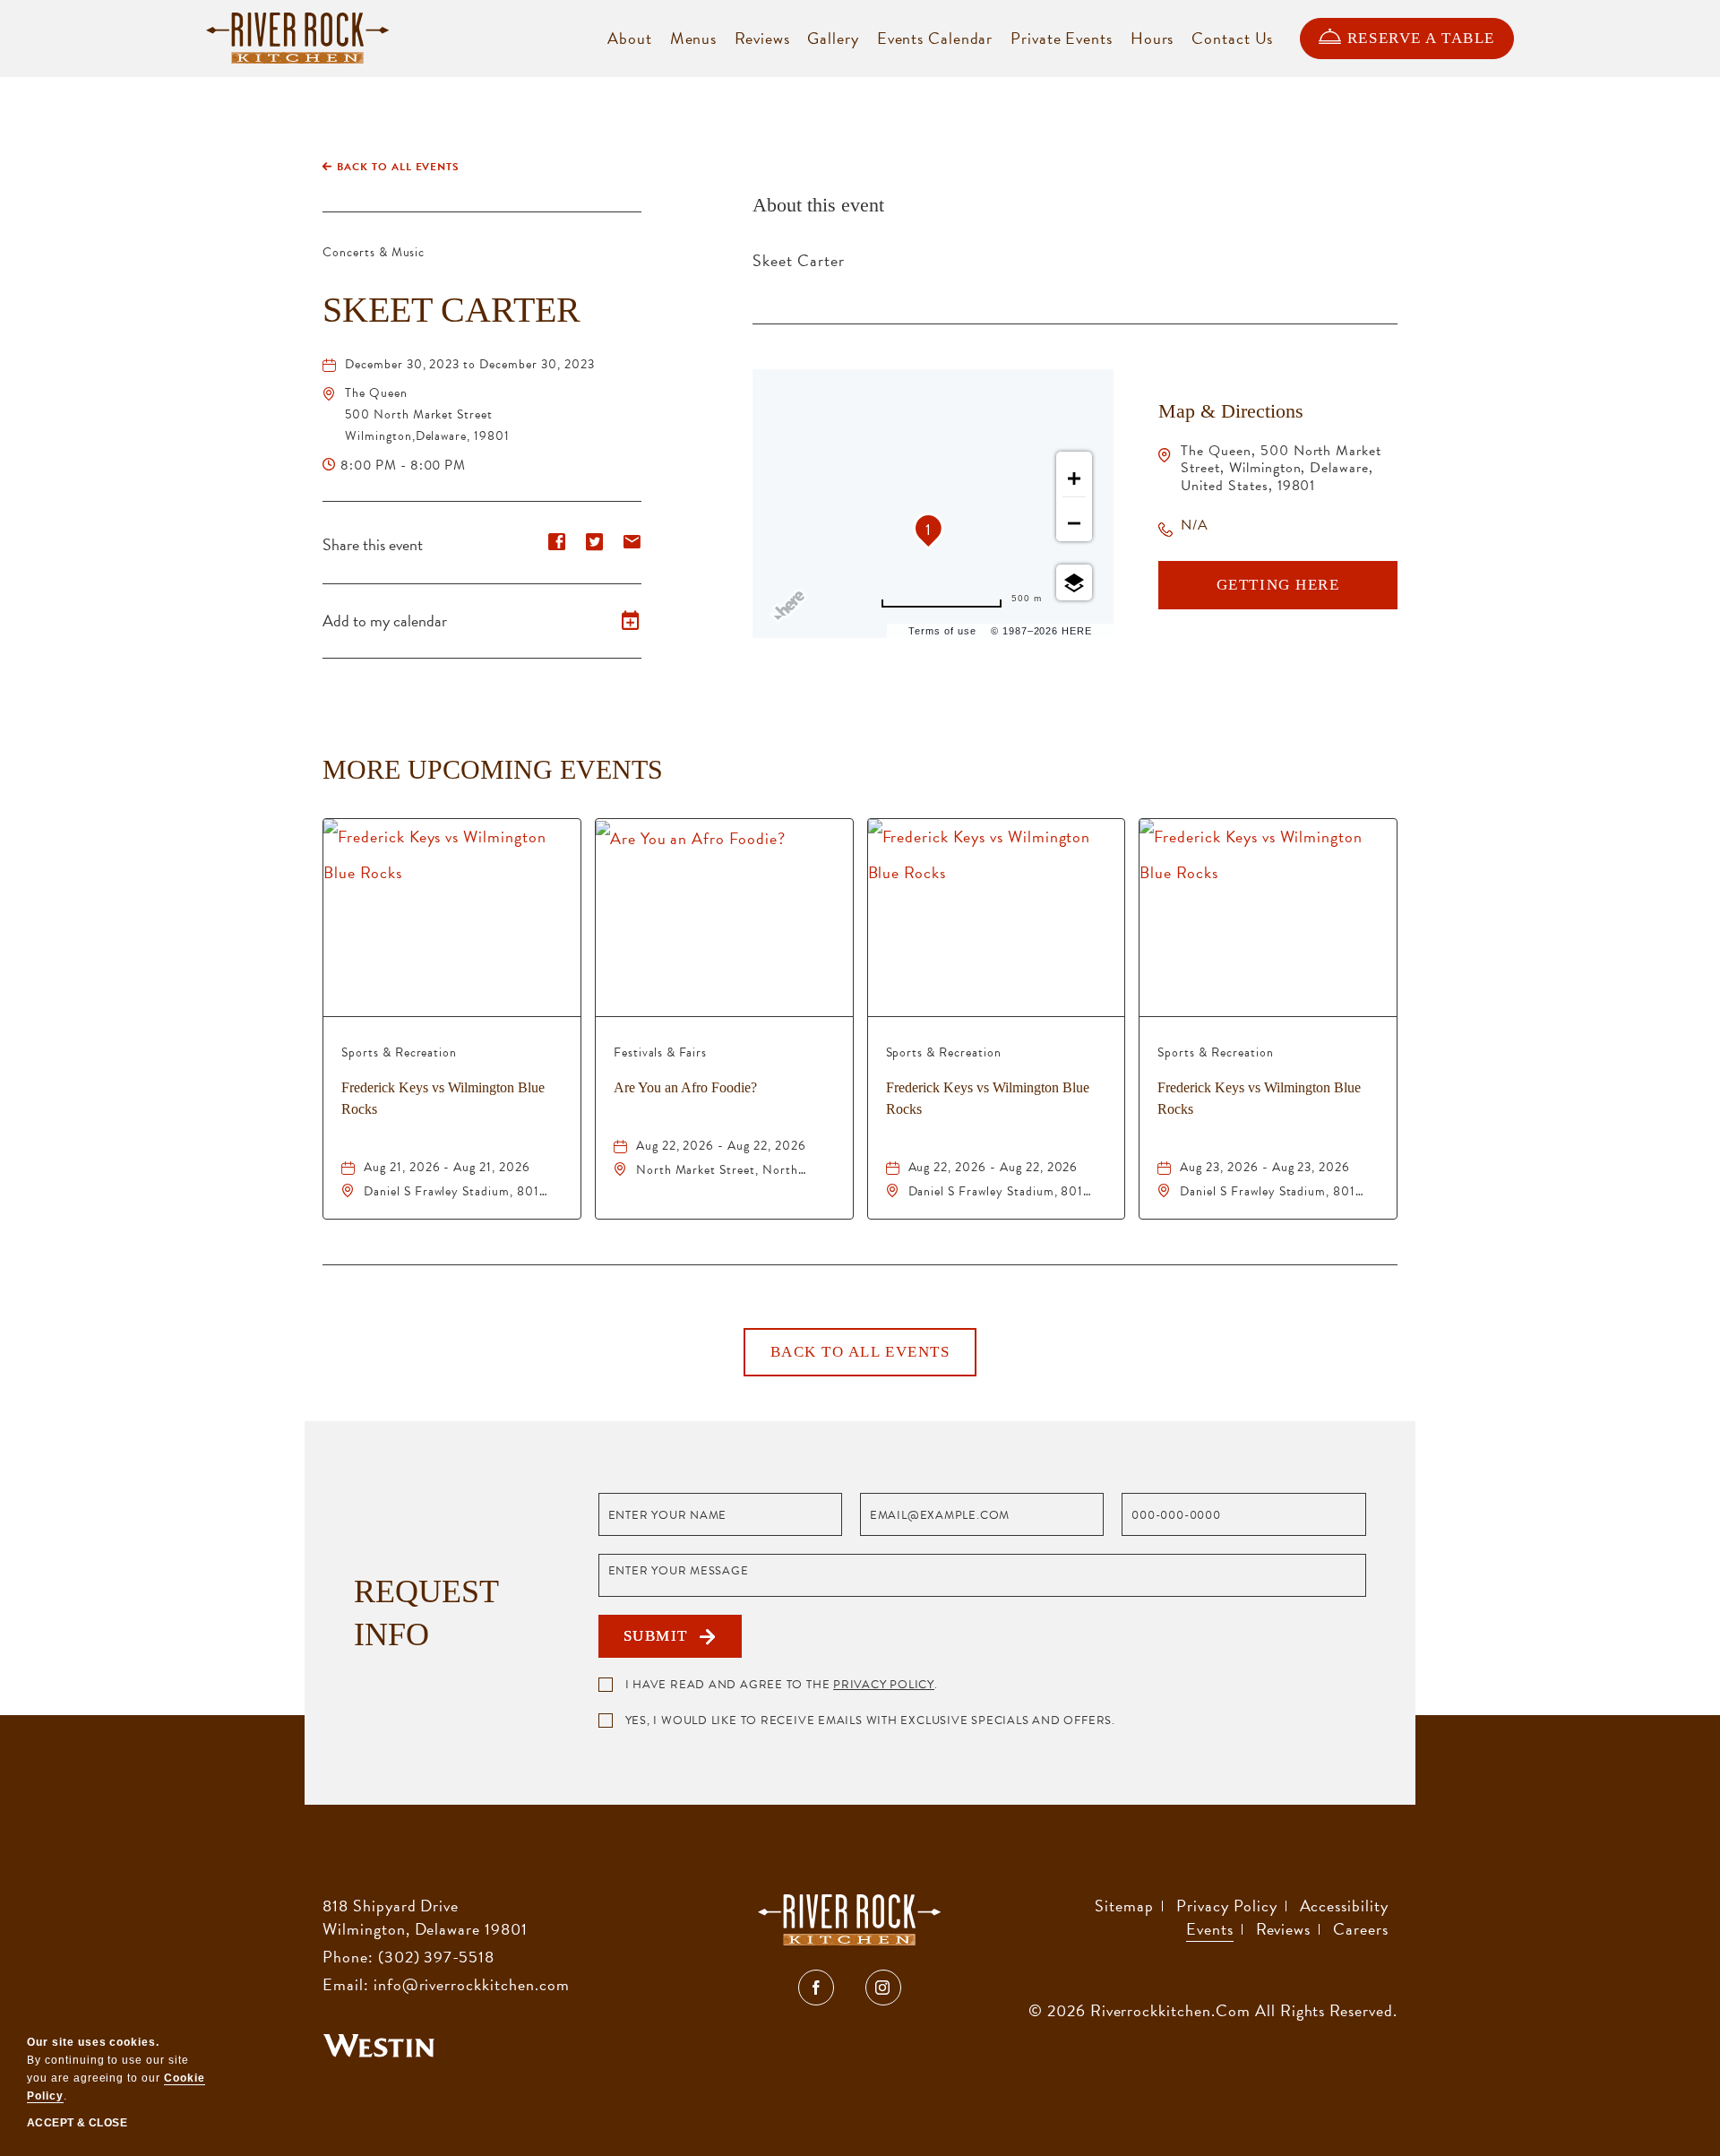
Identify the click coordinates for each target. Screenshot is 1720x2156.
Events (1210, 1929)
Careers (1361, 1929)
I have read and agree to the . (782, 1685)
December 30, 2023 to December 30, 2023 (469, 364)
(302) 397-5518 (436, 1957)
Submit (662, 1643)
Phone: (348, 1957)
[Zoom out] (1074, 523)
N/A (1195, 525)
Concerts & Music (374, 252)
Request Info (426, 1613)
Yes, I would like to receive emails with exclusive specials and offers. (870, 1720)
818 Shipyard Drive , (425, 1917)
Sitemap (1124, 1906)
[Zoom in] (1074, 479)
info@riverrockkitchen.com (472, 1984)
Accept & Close (77, 2123)
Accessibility (1344, 1906)
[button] (427, 414)
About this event (818, 205)
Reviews (1284, 1929)
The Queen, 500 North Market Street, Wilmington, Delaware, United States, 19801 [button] (1281, 468)
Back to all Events (398, 167)
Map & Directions (1231, 411)
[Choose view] (1074, 582)
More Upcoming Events (493, 769)
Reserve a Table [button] (1421, 38)
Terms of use (942, 631)
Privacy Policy (884, 1685)
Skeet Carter (451, 310)
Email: (346, 1984)
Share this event (373, 544)
